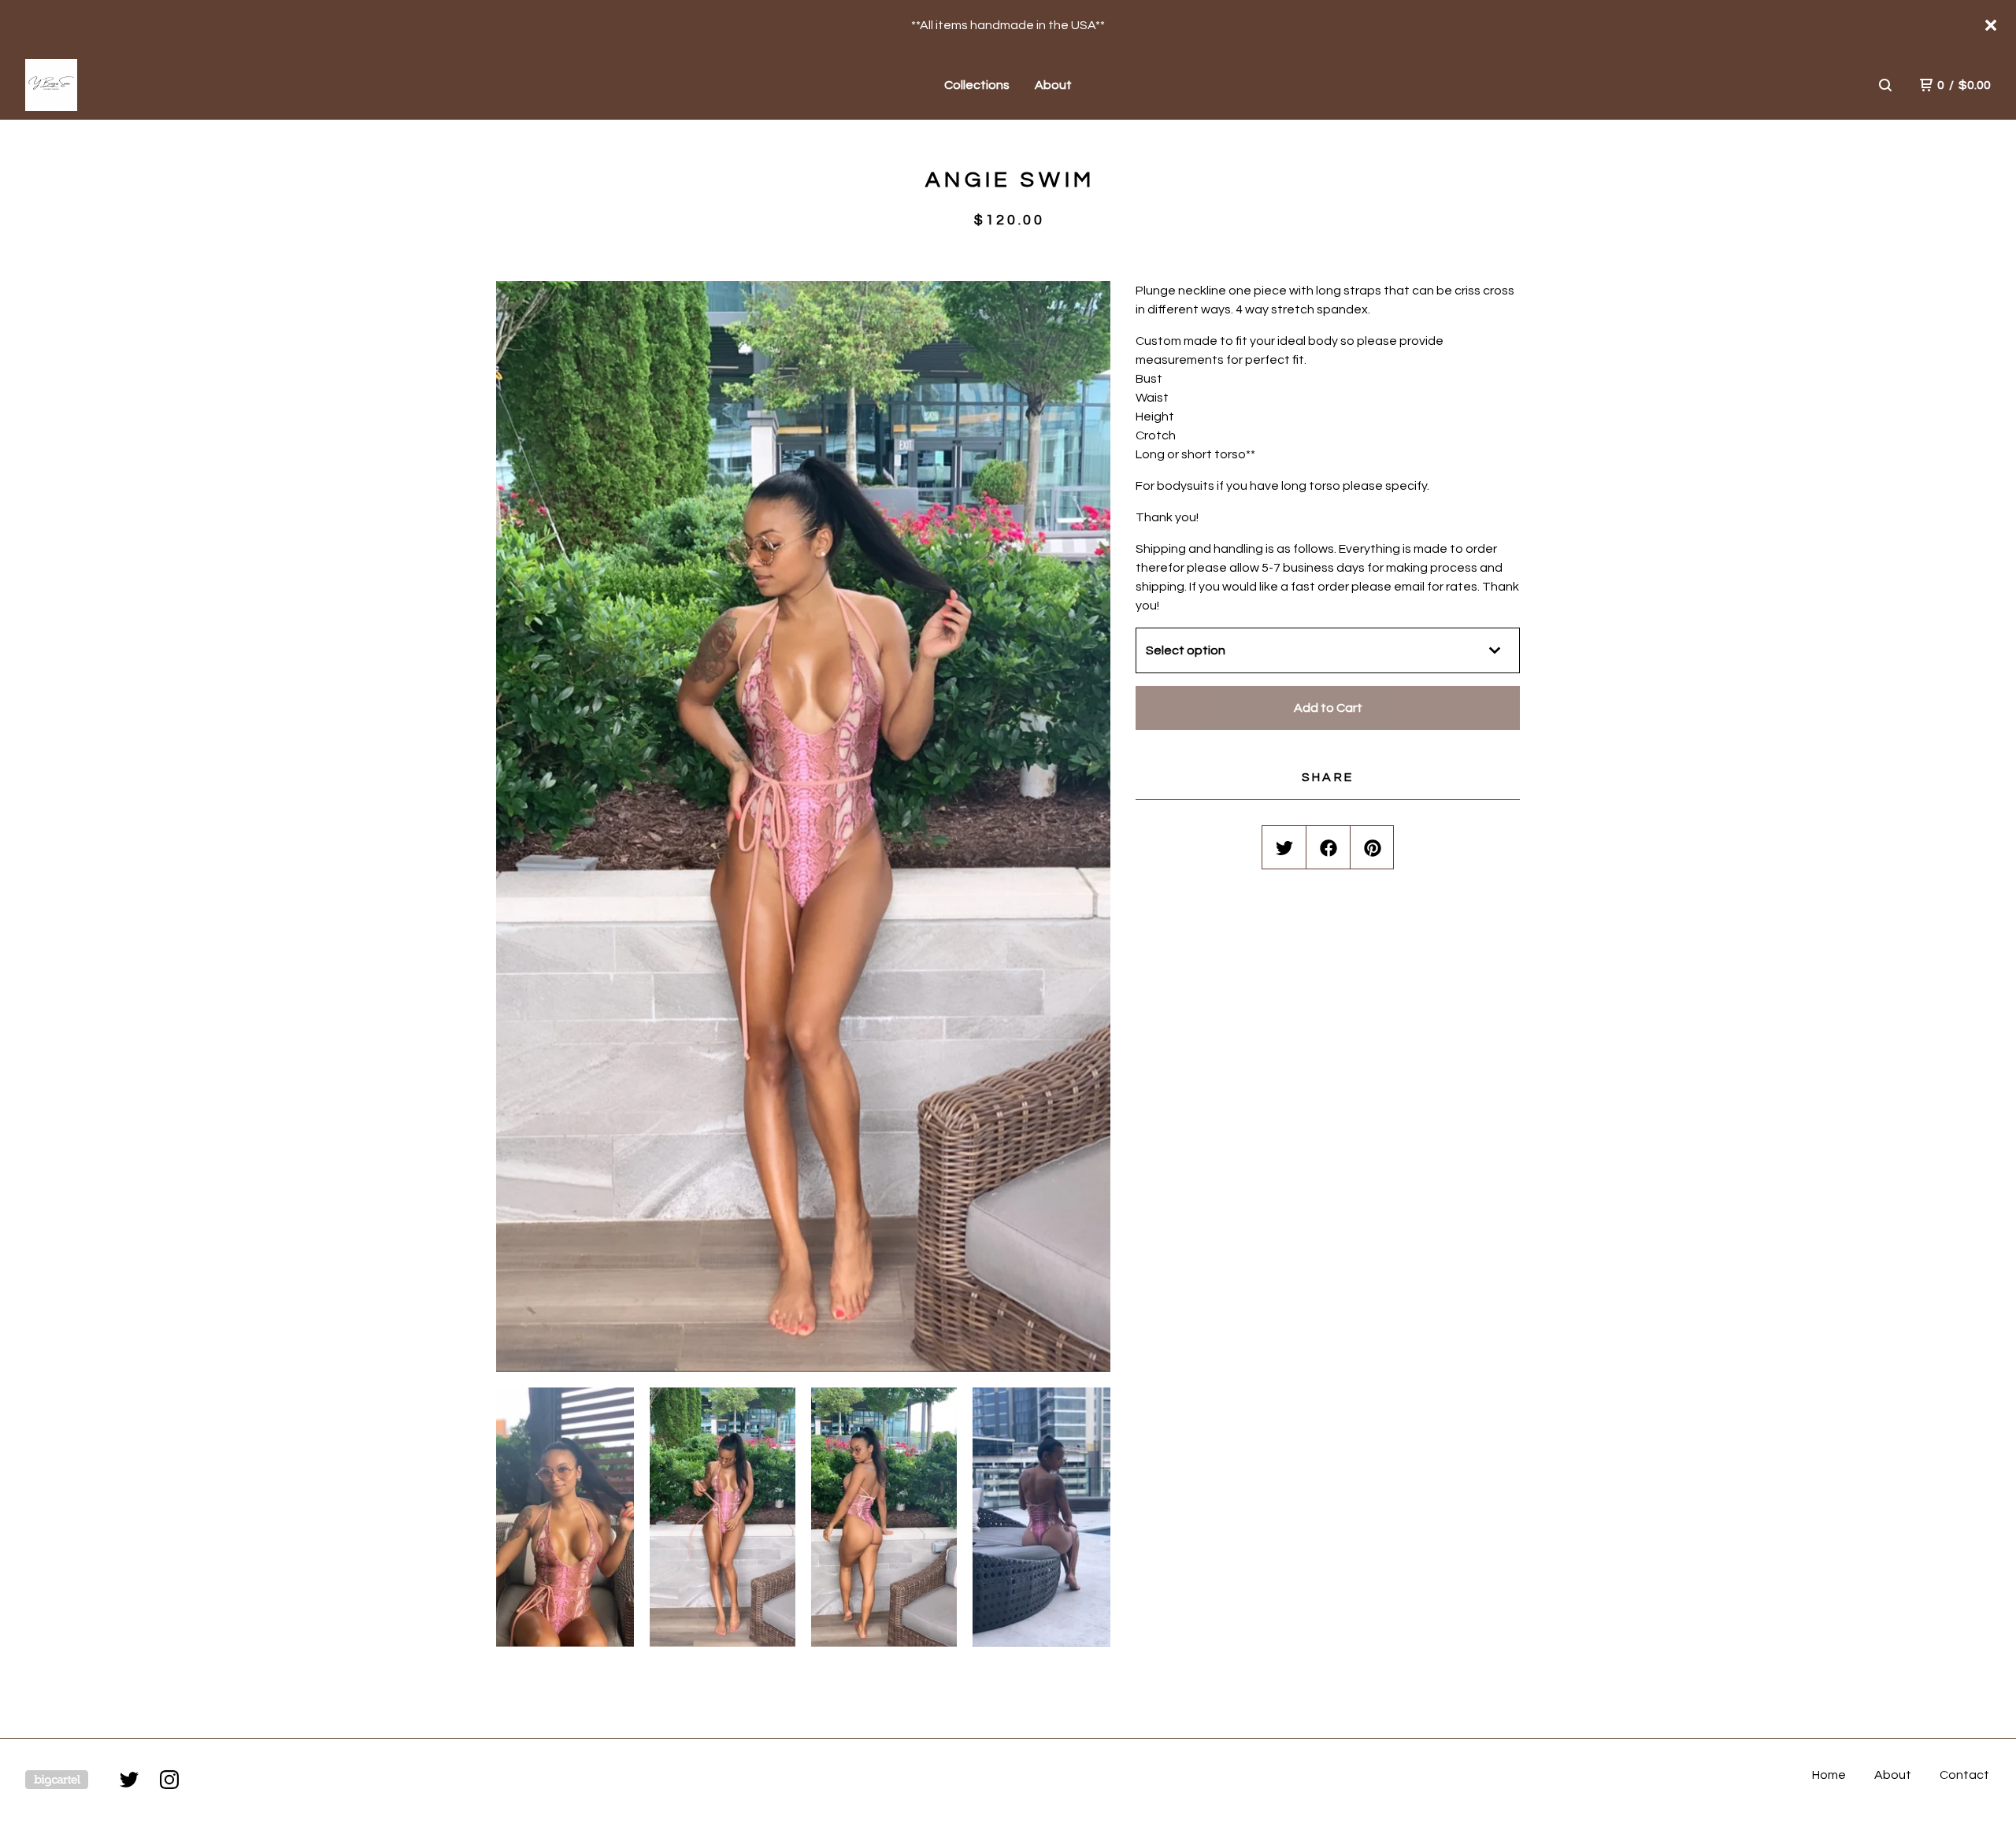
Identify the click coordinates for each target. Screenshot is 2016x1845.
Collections (977, 85)
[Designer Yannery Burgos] (107, 85)
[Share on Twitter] (1284, 848)
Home (1829, 1775)
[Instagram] (169, 1780)
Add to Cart (1328, 708)
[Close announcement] (1991, 25)
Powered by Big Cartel (57, 1780)
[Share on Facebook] (1329, 848)
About (1053, 85)
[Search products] (1885, 85)
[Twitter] (129, 1780)
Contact (1964, 1775)
